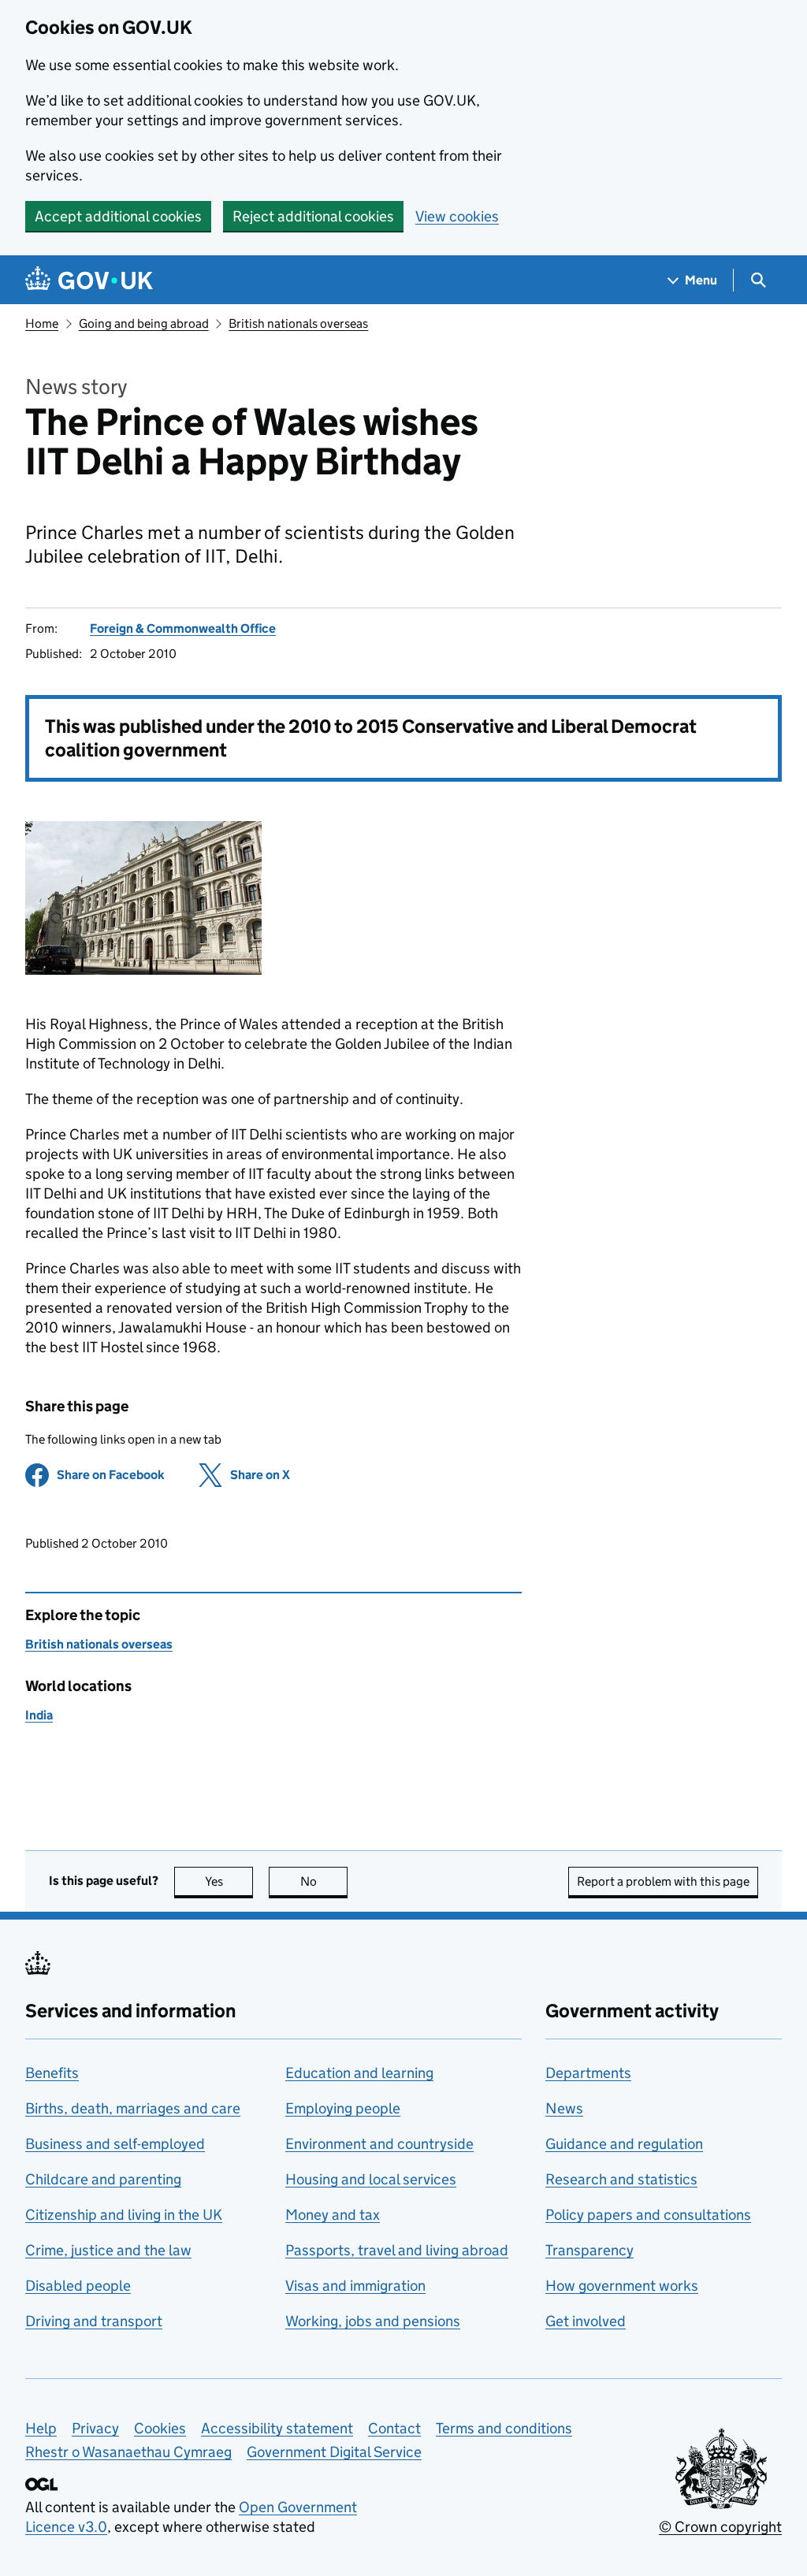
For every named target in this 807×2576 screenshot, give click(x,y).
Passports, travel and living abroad (397, 2250)
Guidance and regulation (624, 2144)
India (39, 1715)
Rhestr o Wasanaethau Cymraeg (128, 2452)
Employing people (343, 2108)
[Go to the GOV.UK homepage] (89, 280)
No (324, 1881)
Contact (394, 2428)
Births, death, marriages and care (133, 2108)
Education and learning (359, 2073)
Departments (588, 2073)
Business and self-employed (115, 2144)
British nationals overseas (298, 323)
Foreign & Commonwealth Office (183, 628)
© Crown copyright (720, 2527)
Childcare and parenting (103, 2179)
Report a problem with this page (663, 1881)
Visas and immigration (355, 2286)
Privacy (95, 2428)
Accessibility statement (277, 2428)
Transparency (589, 2250)
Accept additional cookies (118, 216)
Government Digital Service (334, 2452)
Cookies (160, 2428)
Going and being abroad (144, 323)
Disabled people (78, 2286)
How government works (622, 2286)
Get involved (586, 2321)
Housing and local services (371, 2179)
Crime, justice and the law (108, 2250)
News (564, 2108)
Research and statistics (621, 2179)
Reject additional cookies (313, 216)
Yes (229, 1881)
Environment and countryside (379, 2144)
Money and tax (333, 2215)
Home (42, 323)
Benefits (52, 2073)
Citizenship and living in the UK (124, 2215)
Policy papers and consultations (648, 2215)
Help (41, 2428)
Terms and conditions (504, 2428)
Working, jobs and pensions (373, 2321)
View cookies (457, 216)
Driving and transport (94, 2321)
